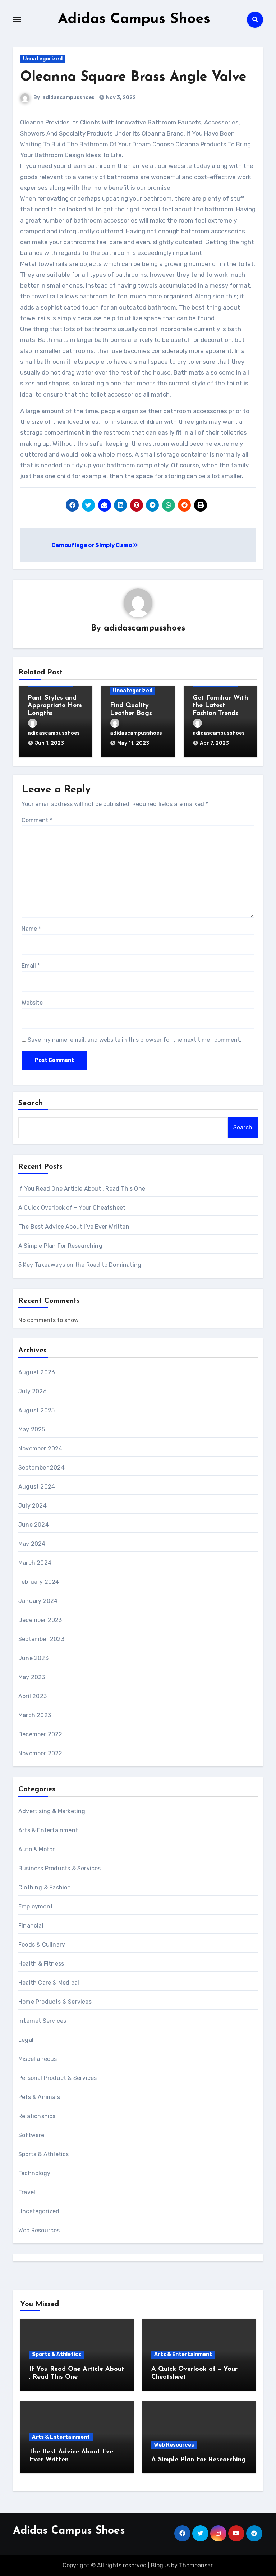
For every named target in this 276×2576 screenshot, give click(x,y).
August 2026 (37, 1372)
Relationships (37, 2116)
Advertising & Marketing (52, 1811)
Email (31, 966)
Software (31, 2135)
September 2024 (42, 1468)
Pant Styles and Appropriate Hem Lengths (55, 706)
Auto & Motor (36, 1849)
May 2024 (32, 1544)
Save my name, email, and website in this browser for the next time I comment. (135, 1040)
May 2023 (32, 1677)
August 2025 (36, 1410)
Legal (26, 2040)
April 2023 (33, 1696)
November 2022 (40, 1753)
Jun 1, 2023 (49, 743)
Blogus (160, 2565)
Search (31, 1103)
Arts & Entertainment (48, 1830)
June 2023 (33, 1658)
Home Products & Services (55, 2002)
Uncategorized (43, 59)
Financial (31, 1926)
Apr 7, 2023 (214, 743)
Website (32, 1003)
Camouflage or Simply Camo (92, 545)
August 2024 (37, 1487)
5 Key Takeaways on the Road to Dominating (80, 1265)
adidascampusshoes (68, 98)
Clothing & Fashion (45, 1887)
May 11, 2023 (133, 743)
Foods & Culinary (42, 1945)
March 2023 (35, 1715)
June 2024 (34, 1525)
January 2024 (38, 1601)
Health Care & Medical (49, 1983)
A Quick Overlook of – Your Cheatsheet (72, 1208)
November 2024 (40, 1449)
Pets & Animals (39, 2097)
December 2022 (40, 1734)
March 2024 (35, 1563)
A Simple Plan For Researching (60, 1246)
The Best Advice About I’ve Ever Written (74, 1227)
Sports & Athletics (44, 2154)
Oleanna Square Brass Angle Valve (133, 77)
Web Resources (39, 2230)
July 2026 (33, 1391)
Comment (37, 820)
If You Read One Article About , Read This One (82, 1189)
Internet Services (42, 2021)
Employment (36, 1906)
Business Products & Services (60, 1868)
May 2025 (32, 1429)
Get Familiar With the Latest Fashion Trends (220, 706)
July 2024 (33, 1506)
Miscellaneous (38, 2059)
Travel (27, 2192)
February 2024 (39, 1582)
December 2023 (40, 1620)
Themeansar (196, 2565)
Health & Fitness (41, 1964)
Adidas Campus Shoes (134, 19)
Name (31, 929)
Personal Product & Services (57, 2078)
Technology (34, 2173)
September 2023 (41, 1639)
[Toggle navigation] (17, 19)
